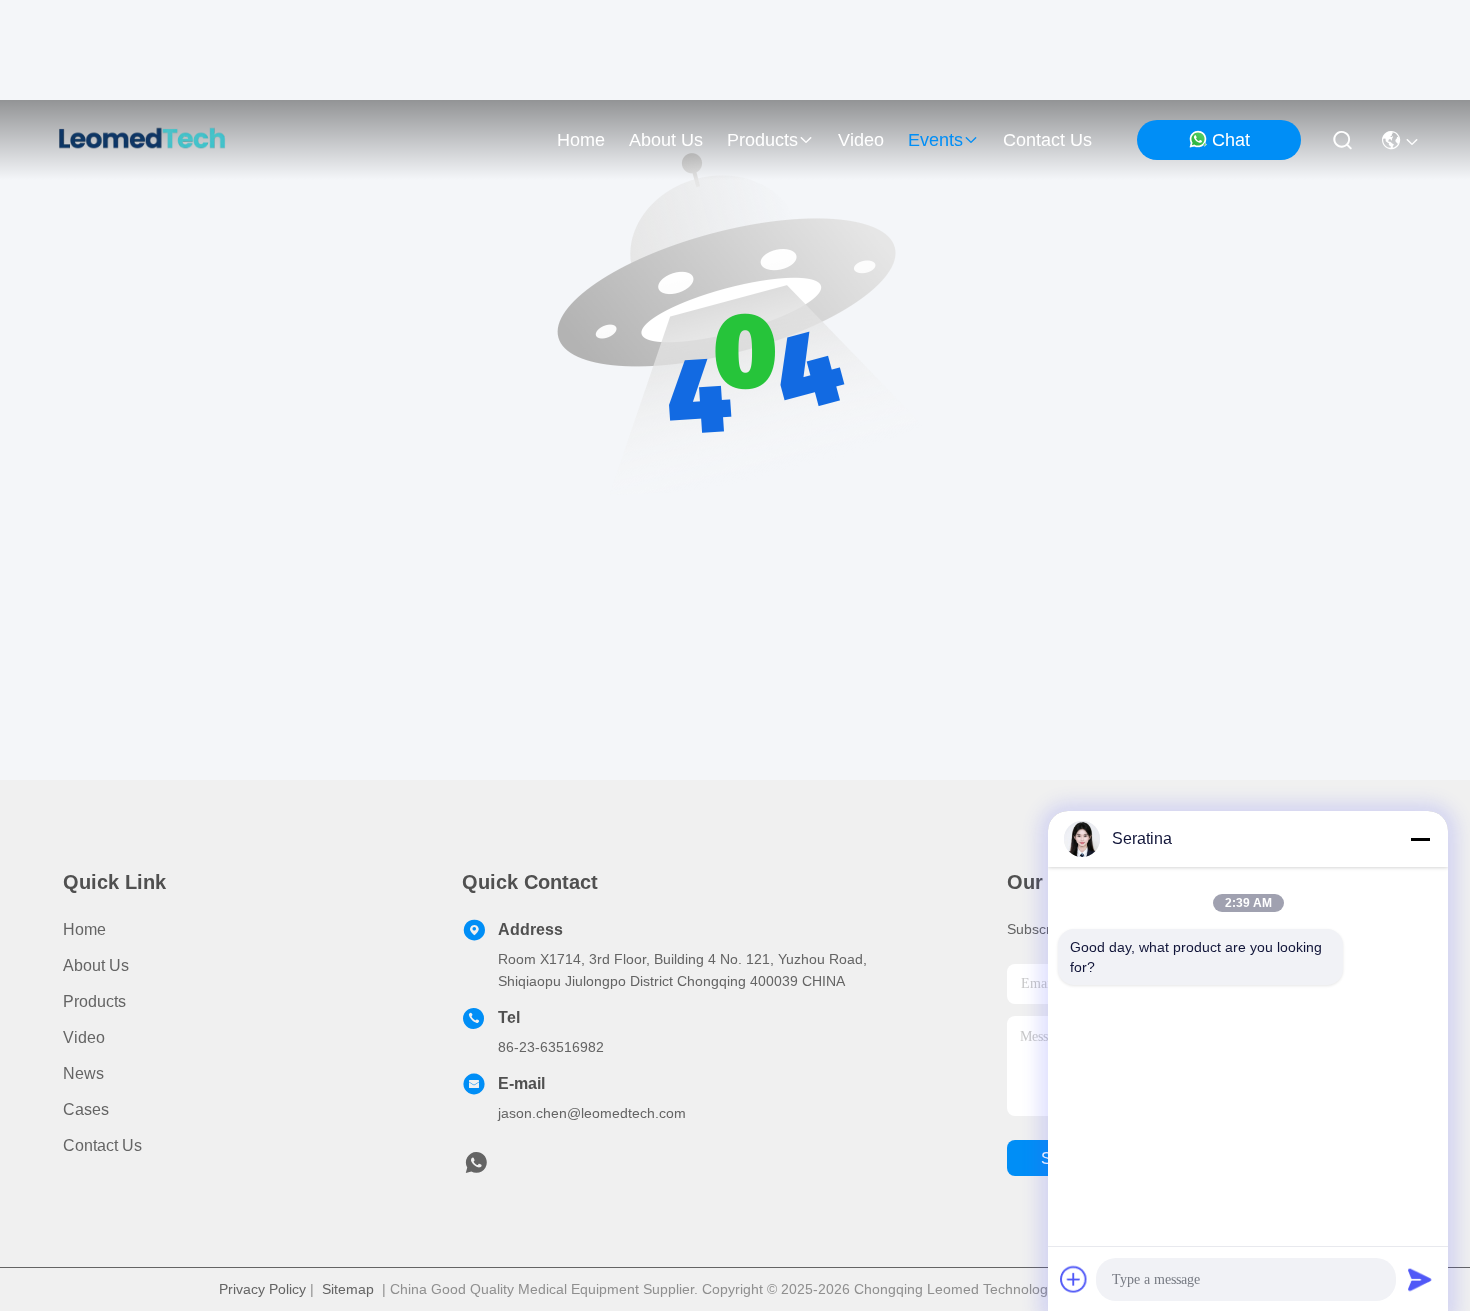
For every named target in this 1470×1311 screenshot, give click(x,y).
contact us (1047, 140)
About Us (96, 965)
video (861, 140)
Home (581, 140)
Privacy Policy (262, 1289)
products (762, 140)
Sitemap (348, 1289)
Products (94, 1001)
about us (666, 140)
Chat (1231, 140)
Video (84, 1037)
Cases (86, 1109)
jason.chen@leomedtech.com (592, 1113)
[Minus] (1420, 839)
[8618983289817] (476, 1168)
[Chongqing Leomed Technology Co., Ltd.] (141, 140)
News (83, 1073)
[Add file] (1074, 1279)
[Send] (1420, 1279)
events (935, 140)
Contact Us (102, 1145)
